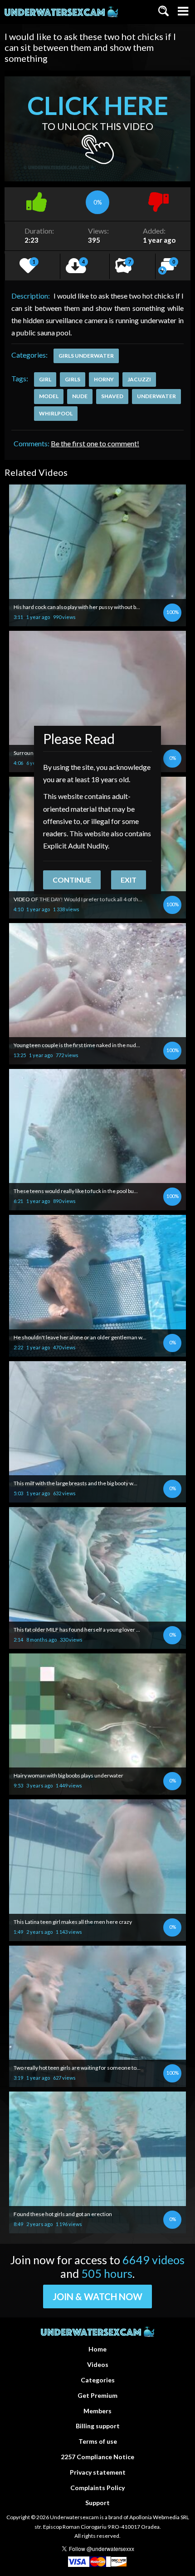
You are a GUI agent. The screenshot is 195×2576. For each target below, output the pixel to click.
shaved (112, 396)
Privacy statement (98, 2472)
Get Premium (97, 2395)
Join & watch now (97, 2296)
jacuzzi (139, 379)
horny (104, 379)
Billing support (98, 2426)
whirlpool (56, 413)
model (49, 396)
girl (45, 379)
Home (97, 2349)
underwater (156, 396)
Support (97, 2503)
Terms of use (98, 2441)
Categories (98, 2380)
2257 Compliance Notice (97, 2457)
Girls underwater (86, 356)
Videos (98, 2364)
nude (80, 396)
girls (73, 379)
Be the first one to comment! (95, 443)
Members (97, 2411)
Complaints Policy (97, 2488)
